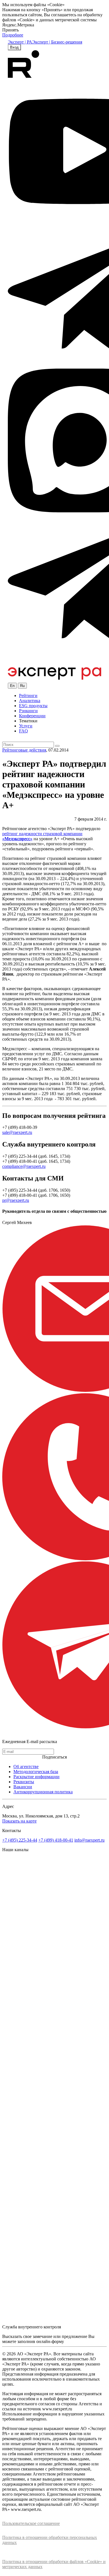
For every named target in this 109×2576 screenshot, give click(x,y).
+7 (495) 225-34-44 (20, 1840)
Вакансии (23, 1787)
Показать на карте (19, 1821)
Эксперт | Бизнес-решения (57, 42)
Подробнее (13, 35)
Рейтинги (28, 696)
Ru (22, 686)
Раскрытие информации (36, 1777)
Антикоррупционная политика (43, 1792)
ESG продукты (33, 706)
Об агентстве (26, 1767)
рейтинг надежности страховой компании (42, 834)
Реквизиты (24, 1782)
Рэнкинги (28, 711)
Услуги (26, 726)
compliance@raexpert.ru (24, 1166)
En (12, 686)
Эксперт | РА (20, 42)
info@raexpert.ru (89, 1840)
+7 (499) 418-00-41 (56, 1840)
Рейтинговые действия (24, 750)
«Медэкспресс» (17, 839)
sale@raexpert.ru (17, 1132)
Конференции (32, 716)
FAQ (23, 731)
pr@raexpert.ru (16, 1200)
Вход (14, 47)
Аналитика (30, 701)
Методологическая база (36, 1772)
